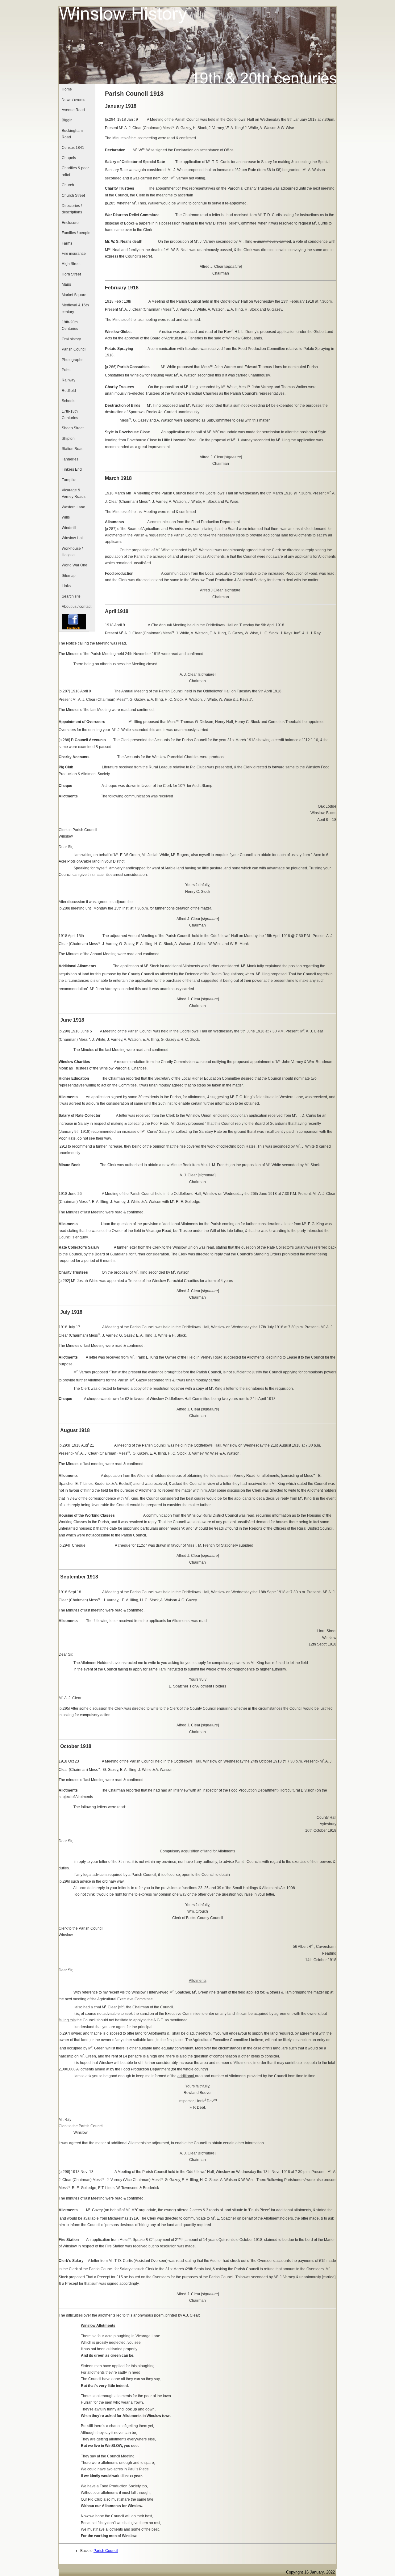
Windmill (69, 528)
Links (66, 586)
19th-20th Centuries (70, 325)
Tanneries (70, 459)
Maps (66, 284)
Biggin (67, 120)
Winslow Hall (73, 538)
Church (68, 185)
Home (67, 89)
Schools (69, 401)
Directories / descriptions (72, 209)
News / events (73, 100)
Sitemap (69, 576)
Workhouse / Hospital (72, 552)
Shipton (68, 439)
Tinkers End (72, 469)
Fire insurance (74, 254)
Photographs (73, 360)
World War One (75, 565)
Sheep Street (73, 428)
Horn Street (71, 274)
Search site (71, 596)
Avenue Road (73, 110)
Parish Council (74, 349)
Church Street (73, 195)
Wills (66, 517)
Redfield (69, 391)
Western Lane (73, 507)
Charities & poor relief (75, 171)
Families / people (76, 233)
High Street (71, 264)
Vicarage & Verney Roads (74, 493)
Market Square (74, 295)
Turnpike (69, 480)
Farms (67, 243)
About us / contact (77, 607)
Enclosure (70, 223)
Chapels (69, 158)
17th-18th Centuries (70, 415)
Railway (69, 380)
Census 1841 (73, 148)
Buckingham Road (72, 134)
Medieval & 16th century (75, 308)
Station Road (73, 449)
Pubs (66, 370)
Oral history (71, 339)
